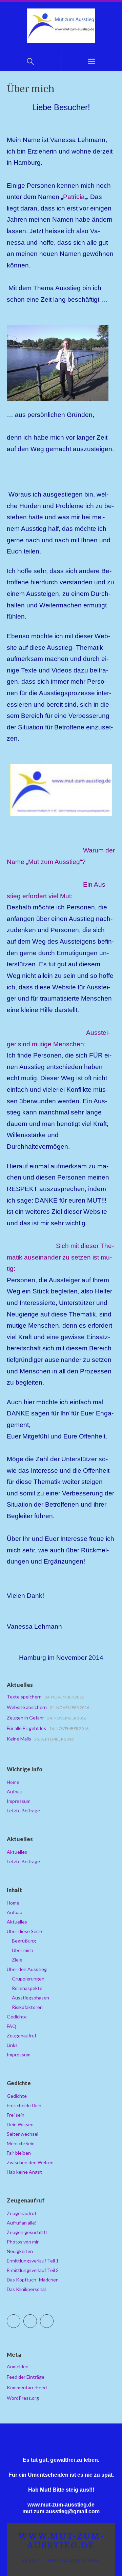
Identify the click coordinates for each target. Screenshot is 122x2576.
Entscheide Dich (24, 2105)
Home (13, 1782)
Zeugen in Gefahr (25, 1718)
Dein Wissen (20, 2124)
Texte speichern (24, 1697)
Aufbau (15, 1792)
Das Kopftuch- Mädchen (33, 2280)
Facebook (37, 2318)
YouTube (53, 2318)
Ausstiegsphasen (30, 1998)
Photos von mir (23, 2242)
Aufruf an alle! (22, 2223)
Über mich (23, 1950)
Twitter (20, 2318)
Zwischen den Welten (30, 2162)
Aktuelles (17, 1852)
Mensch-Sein (21, 2143)
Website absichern (27, 1707)
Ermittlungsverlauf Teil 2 (33, 2270)
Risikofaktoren (27, 2007)
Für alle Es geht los (26, 1728)
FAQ (12, 2026)
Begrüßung (24, 1941)
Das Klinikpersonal (26, 2289)
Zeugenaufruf (22, 2036)
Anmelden (18, 2366)
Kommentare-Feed (27, 2387)
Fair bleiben (19, 2153)
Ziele (17, 1960)
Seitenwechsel (23, 2134)
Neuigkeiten (20, 2251)
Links (12, 2045)
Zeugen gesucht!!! (27, 2232)
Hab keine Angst (24, 2172)
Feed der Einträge (26, 2377)
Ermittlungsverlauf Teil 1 (33, 2261)
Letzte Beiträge (23, 1810)
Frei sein (16, 2115)
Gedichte (17, 2017)
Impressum (19, 1801)
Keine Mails (19, 1739)
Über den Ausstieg (27, 1969)
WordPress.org (23, 2398)
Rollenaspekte (27, 1988)
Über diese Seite (24, 1931)
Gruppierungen (28, 1979)
